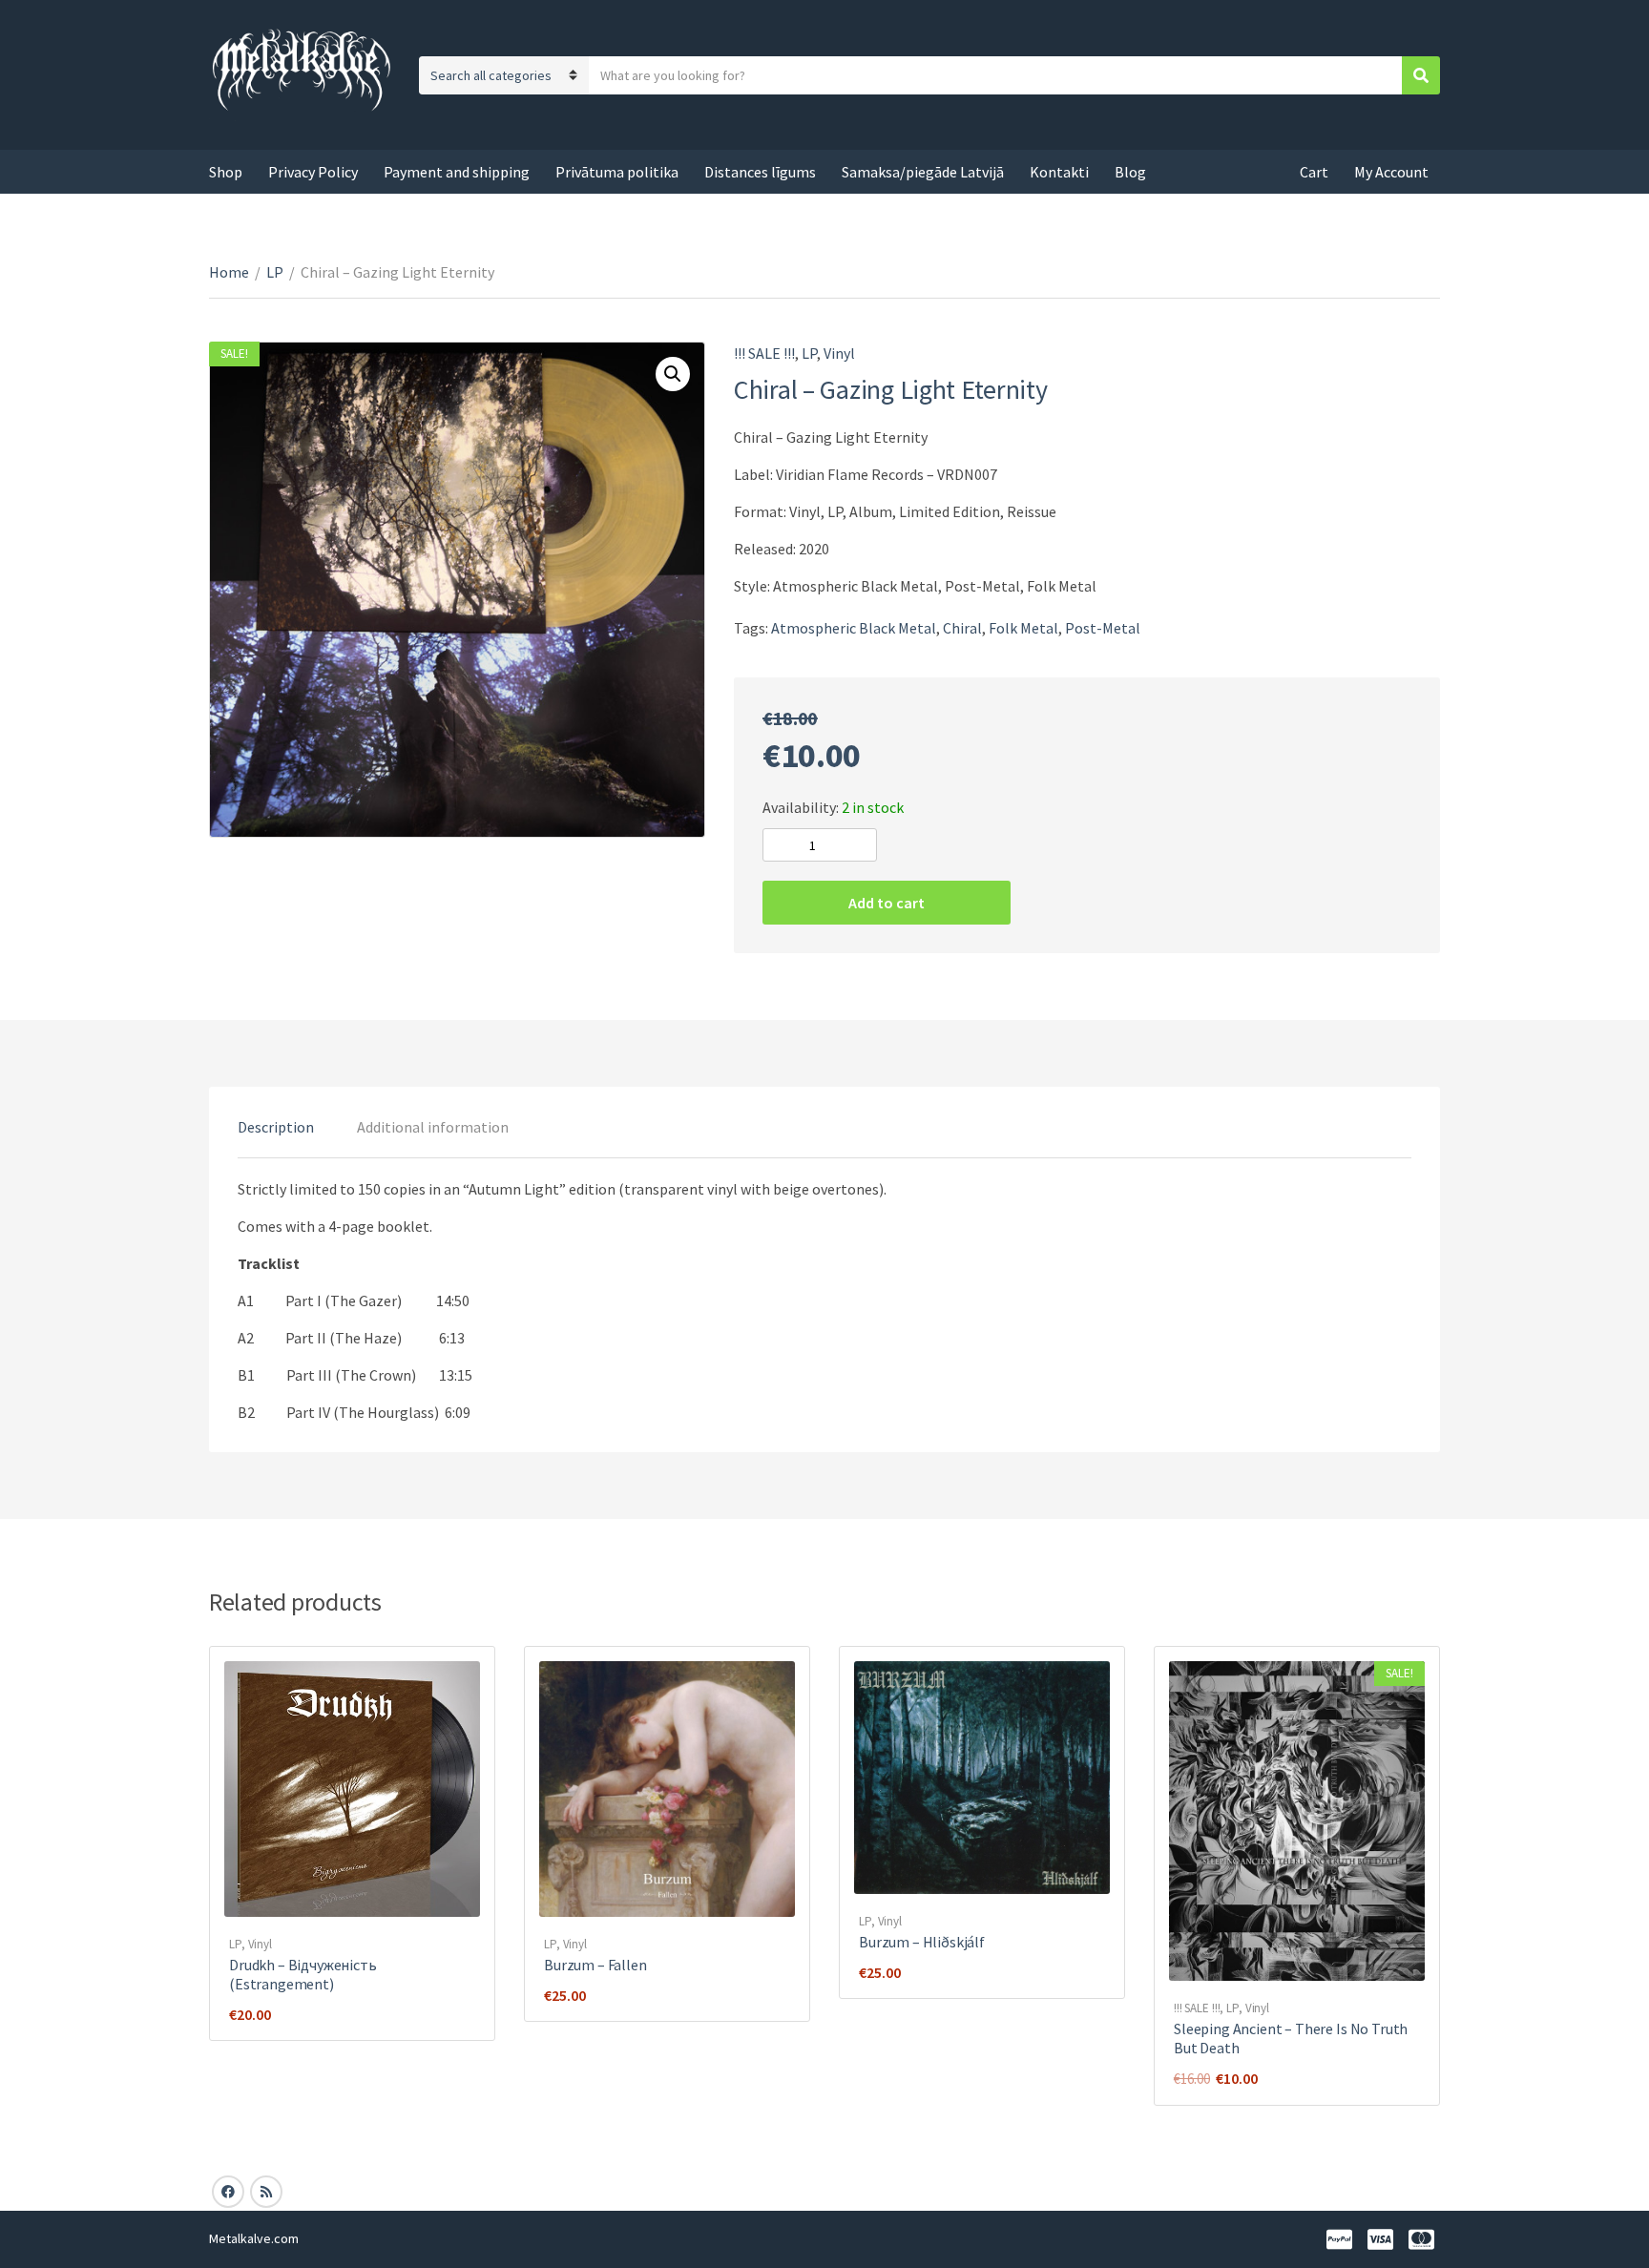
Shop (226, 172)
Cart (1314, 172)
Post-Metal (1103, 628)
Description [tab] (276, 1127)
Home (229, 272)
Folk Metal (1023, 628)
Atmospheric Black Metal (854, 628)
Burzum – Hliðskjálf (922, 1942)
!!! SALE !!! (764, 353)
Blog (1130, 172)
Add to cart (887, 903)
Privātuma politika (617, 172)
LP (275, 272)
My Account (1391, 172)
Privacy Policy (313, 172)
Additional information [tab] (433, 1127)
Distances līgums (760, 172)
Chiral (962, 628)
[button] (673, 374)
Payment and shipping (457, 172)
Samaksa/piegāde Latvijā (923, 172)
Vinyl (839, 353)
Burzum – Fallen (595, 1965)
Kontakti (1059, 172)
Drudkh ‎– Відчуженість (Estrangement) (303, 1974)
